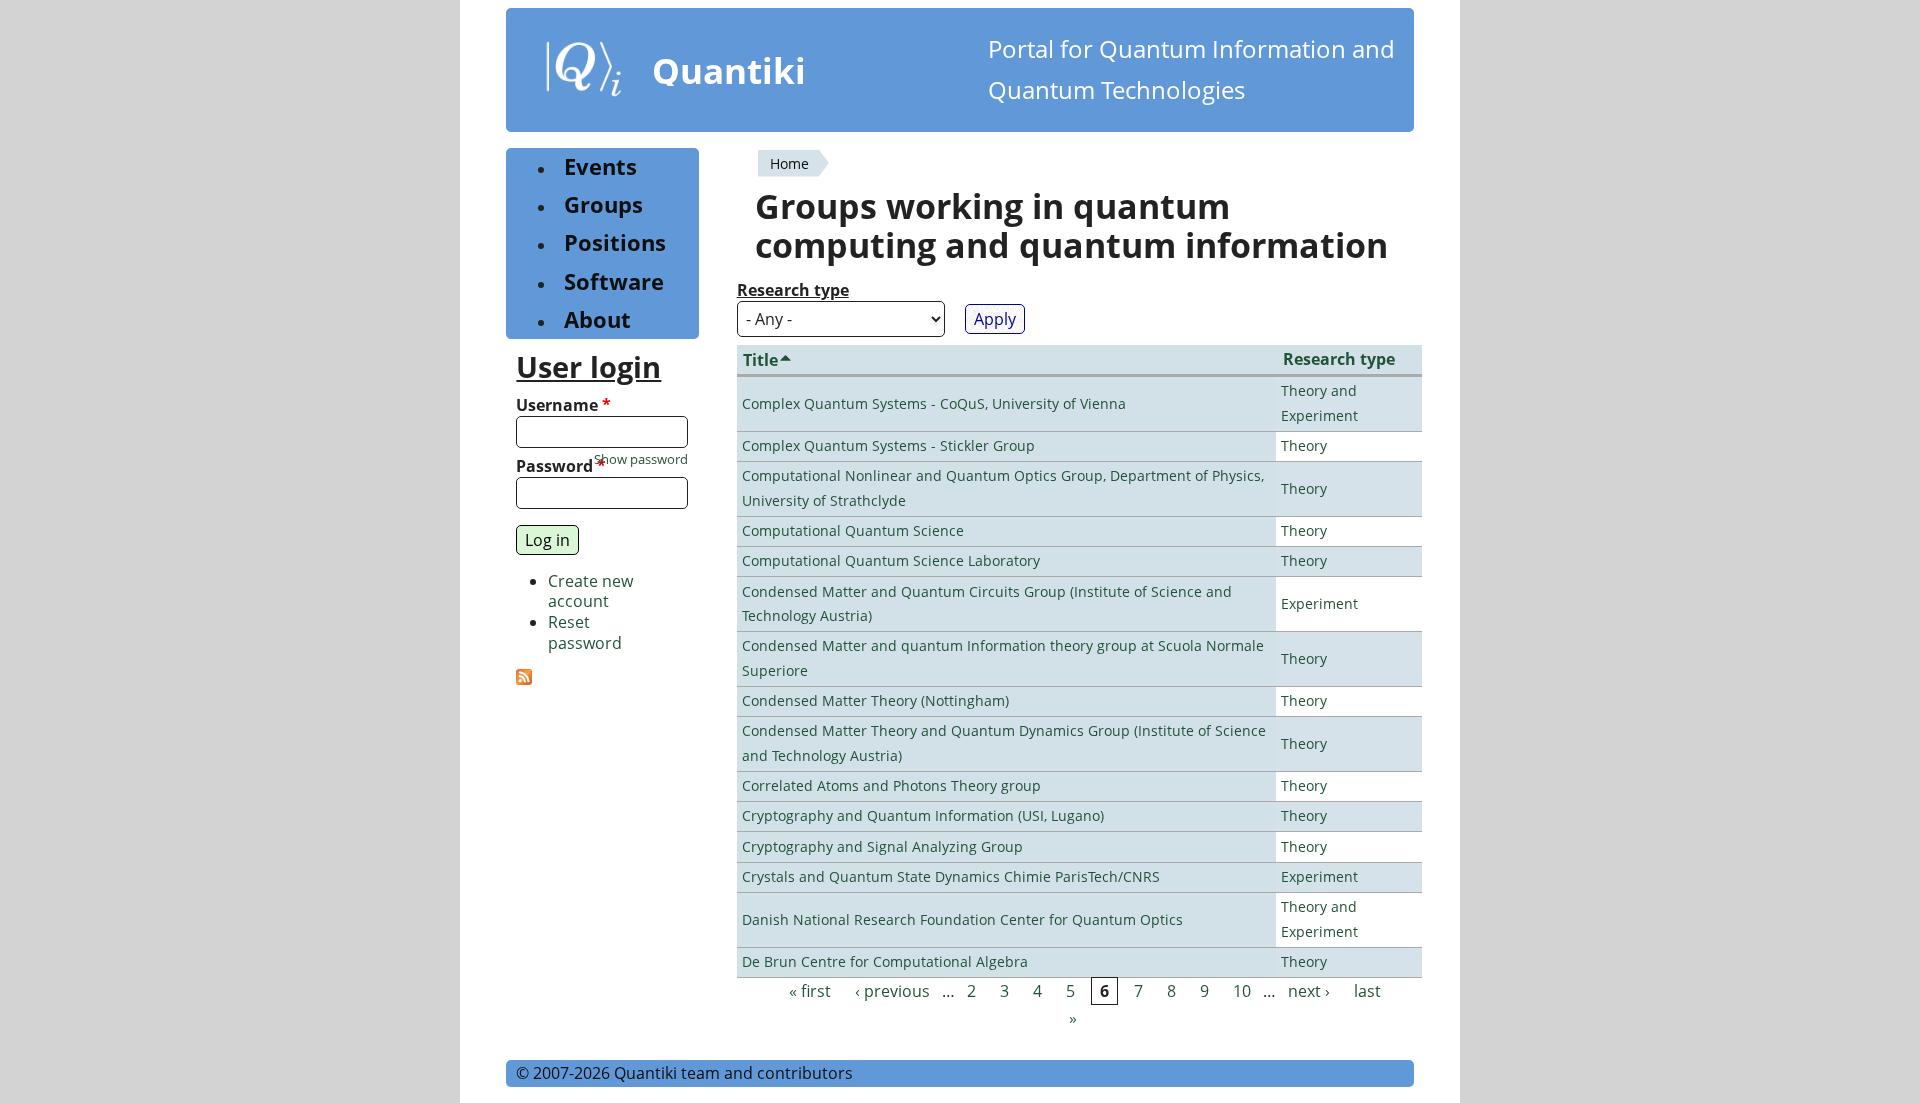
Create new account (590, 591)
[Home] (584, 73)
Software (614, 281)
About (597, 319)
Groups (603, 204)
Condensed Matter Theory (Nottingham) (875, 700)
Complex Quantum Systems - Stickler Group (888, 445)
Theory (1304, 445)
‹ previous (892, 991)
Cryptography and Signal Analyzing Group (882, 846)
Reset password (585, 632)
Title (760, 360)
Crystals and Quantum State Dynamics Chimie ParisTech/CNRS (951, 876)
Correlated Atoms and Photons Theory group (891, 785)
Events (600, 166)
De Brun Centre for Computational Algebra (885, 961)
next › (1309, 991)
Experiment (1319, 603)
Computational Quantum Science (853, 530)
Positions (615, 242)
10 (1242, 991)
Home (789, 163)
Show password (641, 459)
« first (810, 991)
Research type (793, 290)
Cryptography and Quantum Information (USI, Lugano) (923, 815)
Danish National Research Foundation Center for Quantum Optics (962, 919)
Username (563, 405)
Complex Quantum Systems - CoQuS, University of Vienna (934, 403)
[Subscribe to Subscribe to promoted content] (524, 679)
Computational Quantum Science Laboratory (891, 560)
